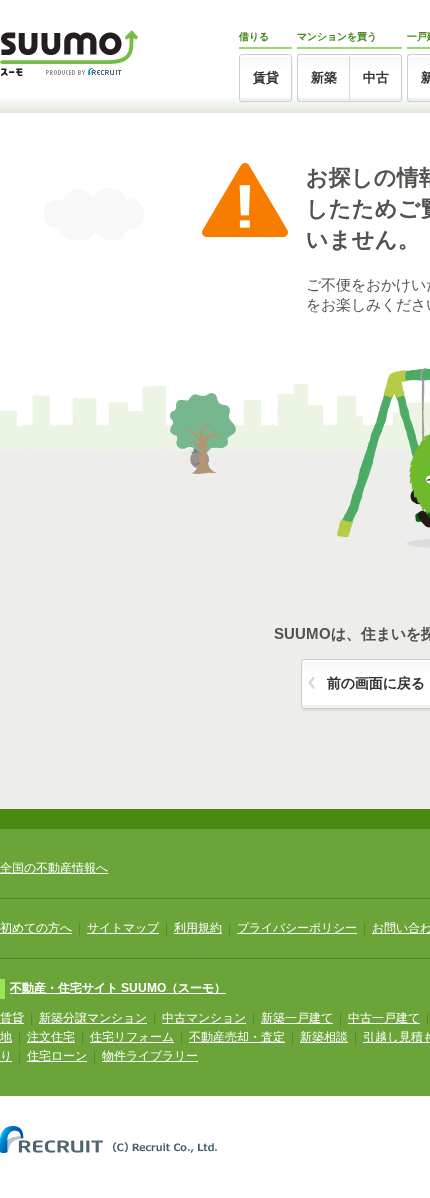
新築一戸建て (297, 1018)
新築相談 (324, 1037)
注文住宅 (51, 1037)
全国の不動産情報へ (54, 868)
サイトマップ (123, 928)
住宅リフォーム (132, 1037)
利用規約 (198, 928)
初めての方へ (36, 928)
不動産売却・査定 (237, 1037)
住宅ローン (57, 1056)
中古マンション (204, 1018)
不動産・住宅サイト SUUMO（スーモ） (118, 988)
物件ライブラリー (150, 1056)
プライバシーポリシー (297, 928)
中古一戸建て (384, 1018)
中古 (376, 77)
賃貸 (266, 77)
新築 (324, 77)
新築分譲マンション (93, 1018)
